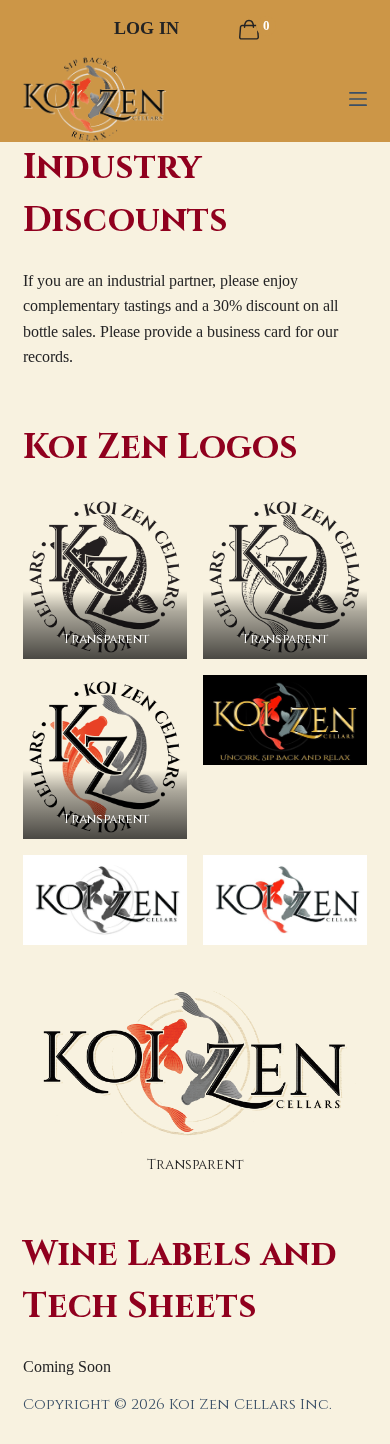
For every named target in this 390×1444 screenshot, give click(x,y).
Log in (146, 28)
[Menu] (358, 99)
